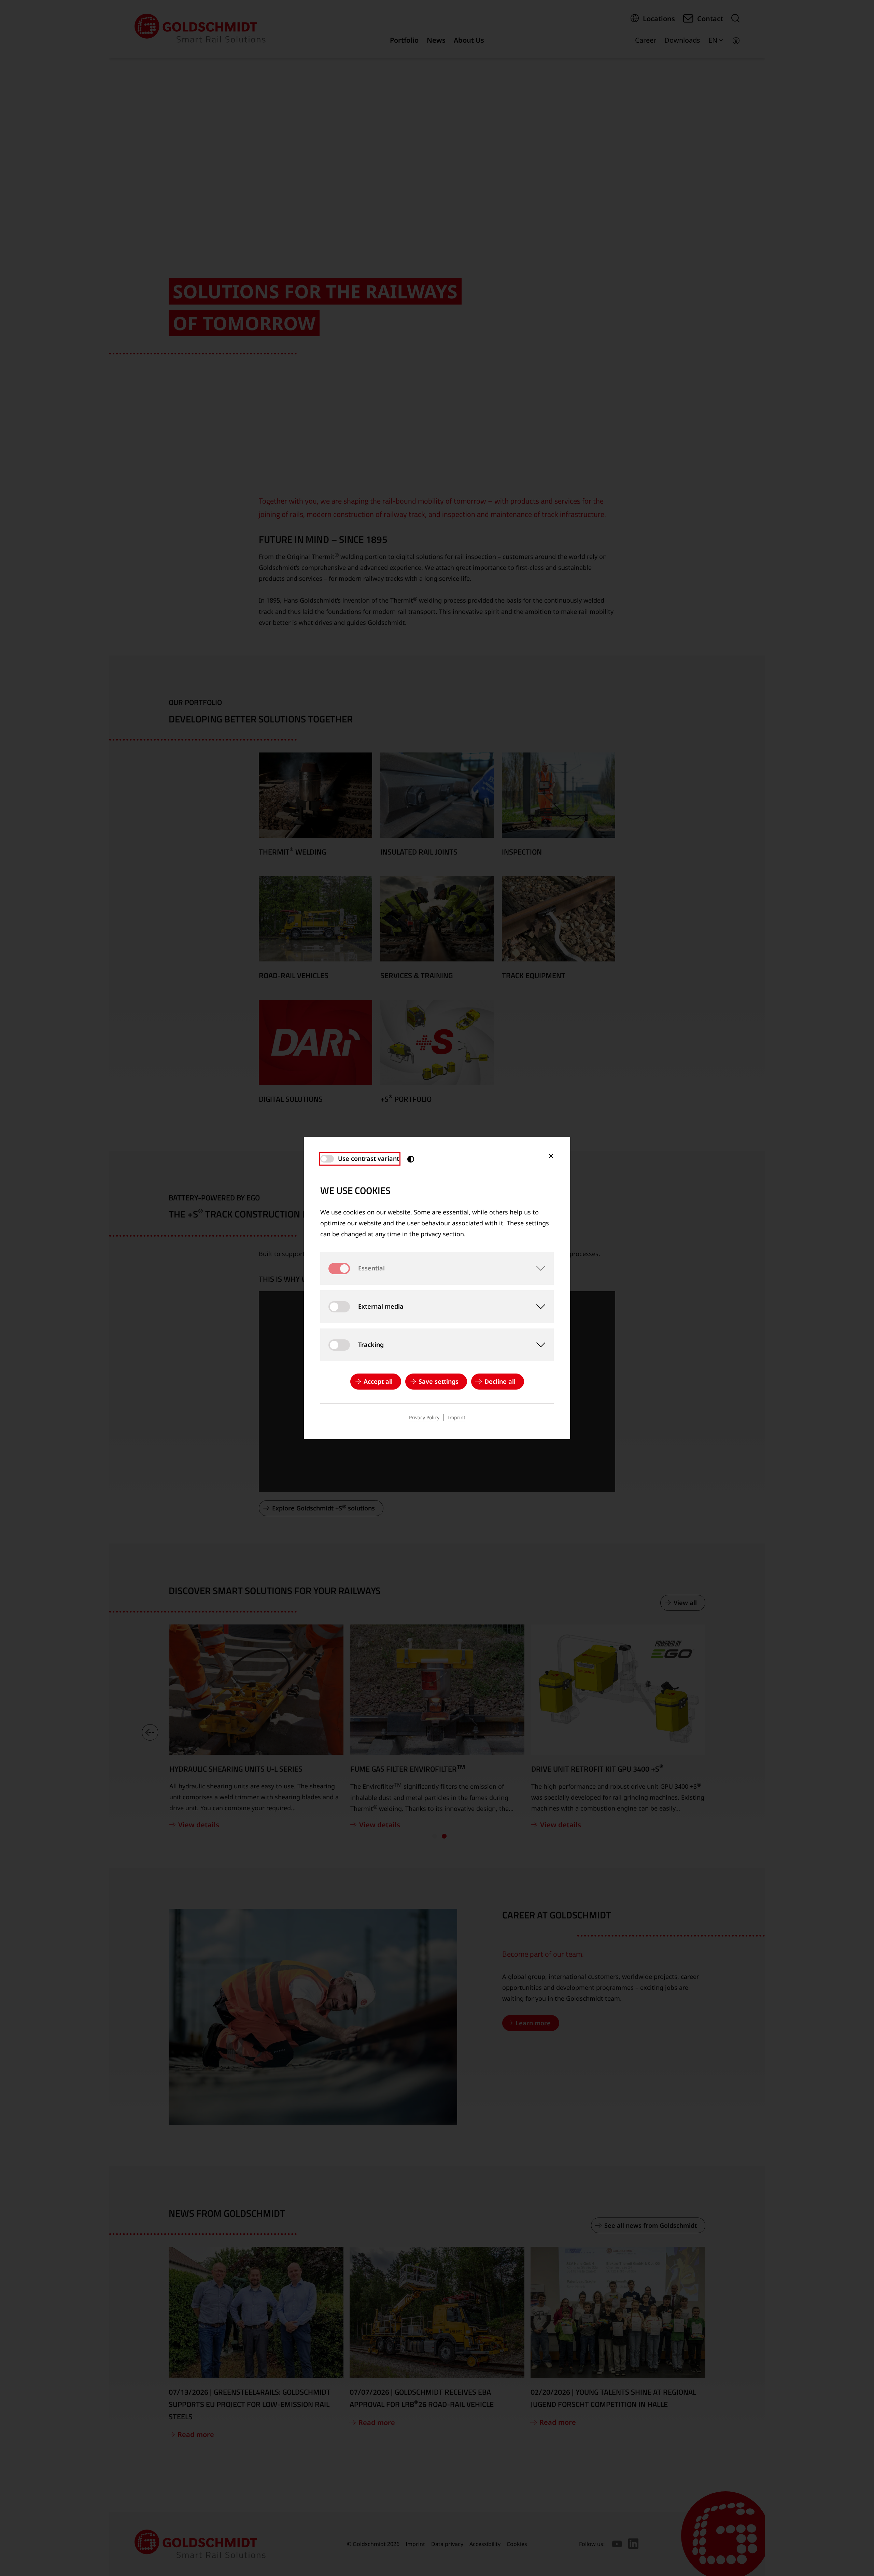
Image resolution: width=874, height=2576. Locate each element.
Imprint (457, 1417)
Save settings (439, 1381)
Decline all (500, 1381)
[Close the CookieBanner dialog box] (551, 1156)
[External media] (537, 1307)
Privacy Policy (424, 1417)
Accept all (378, 1381)
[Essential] (537, 1268)
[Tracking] (537, 1345)
